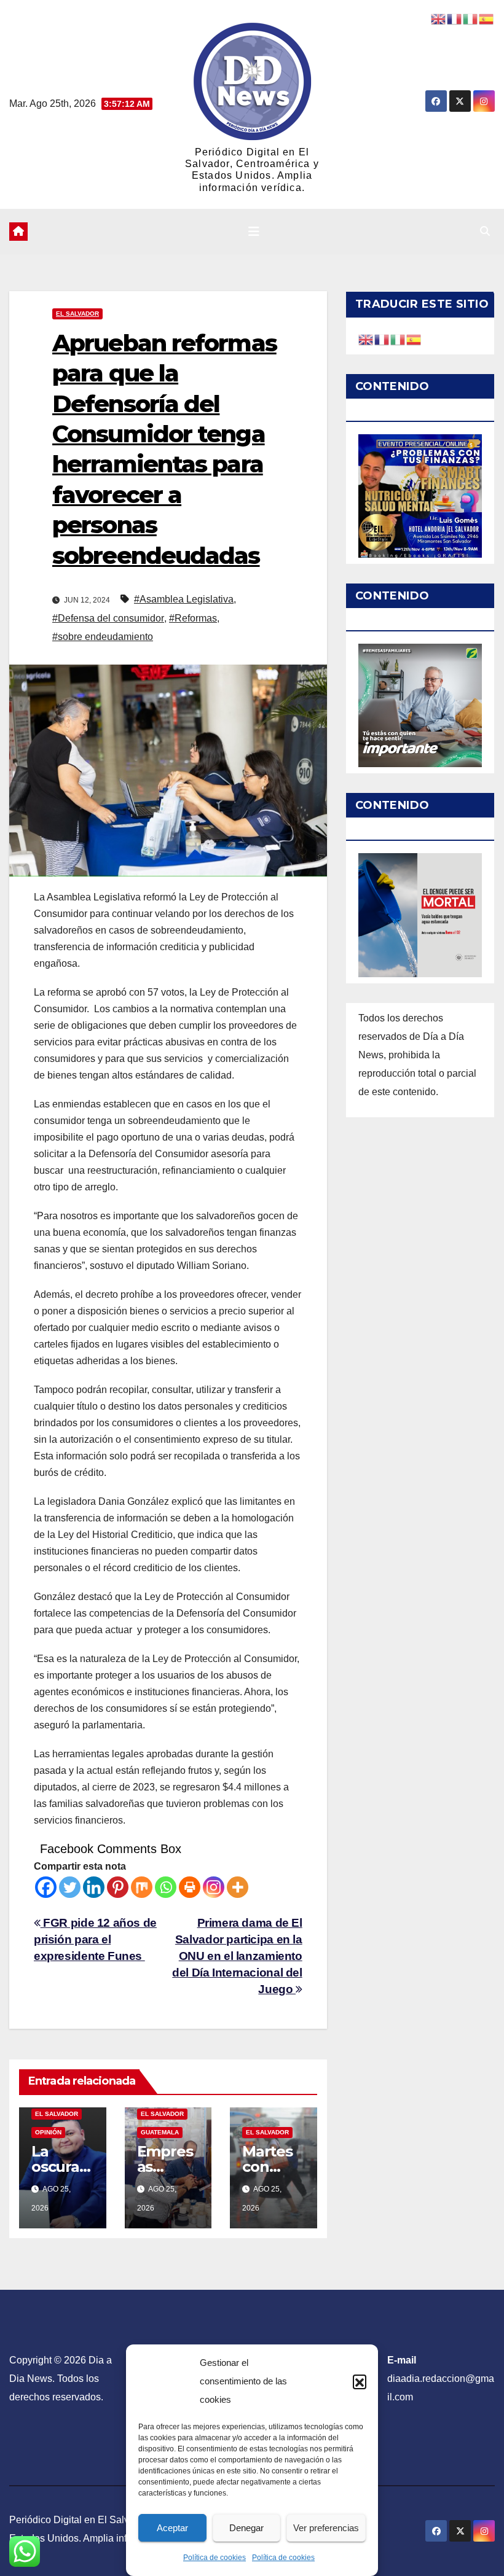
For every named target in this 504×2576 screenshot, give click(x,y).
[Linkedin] (94, 1887)
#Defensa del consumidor (108, 618)
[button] (360, 2381)
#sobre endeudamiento (103, 637)
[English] (366, 339)
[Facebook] (46, 1887)
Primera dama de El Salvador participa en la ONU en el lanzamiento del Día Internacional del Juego (237, 1956)
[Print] (190, 1887)
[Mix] (142, 1887)
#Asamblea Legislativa (184, 599)
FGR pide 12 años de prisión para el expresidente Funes (95, 1939)
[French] (382, 339)
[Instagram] (214, 1887)
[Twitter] (70, 1887)
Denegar (246, 2528)
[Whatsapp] (166, 1887)
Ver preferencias (326, 2528)
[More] (238, 1887)
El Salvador (77, 314)
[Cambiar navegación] (254, 232)
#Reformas (193, 618)
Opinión (48, 2132)
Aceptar (172, 2528)
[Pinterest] (118, 1887)
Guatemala (160, 2132)
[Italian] (398, 339)
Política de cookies (215, 2558)
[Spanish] (414, 339)
